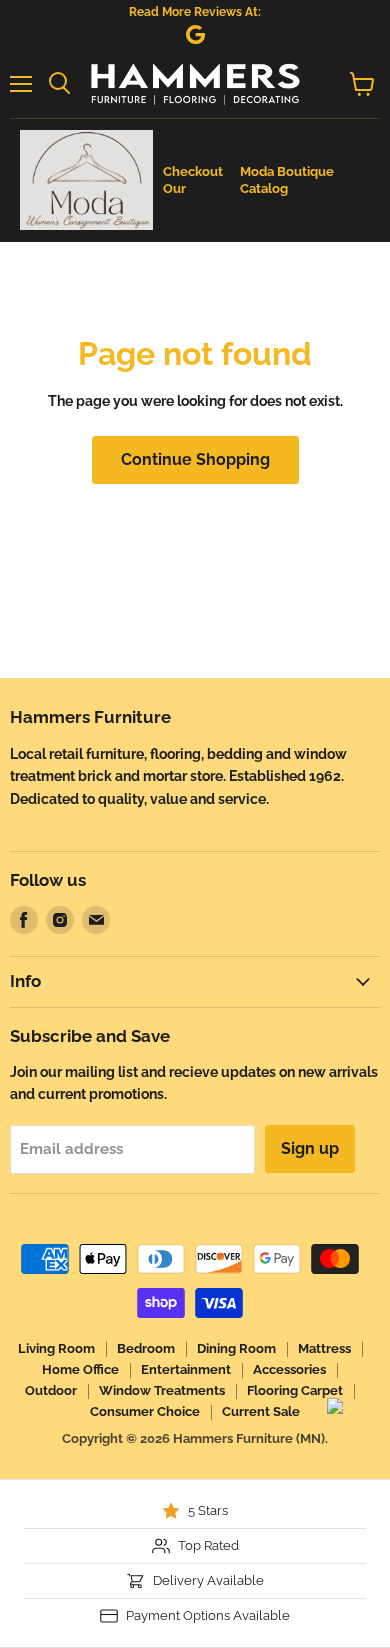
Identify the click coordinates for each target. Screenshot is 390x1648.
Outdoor (51, 1390)
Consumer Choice (145, 1411)
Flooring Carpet (295, 1390)
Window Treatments (162, 1390)
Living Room (56, 1348)
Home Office (80, 1369)
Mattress (324, 1348)
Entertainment (186, 1369)
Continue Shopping (195, 459)
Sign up (310, 1148)
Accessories (289, 1369)
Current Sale (261, 1411)
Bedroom (146, 1348)
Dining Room (236, 1348)
